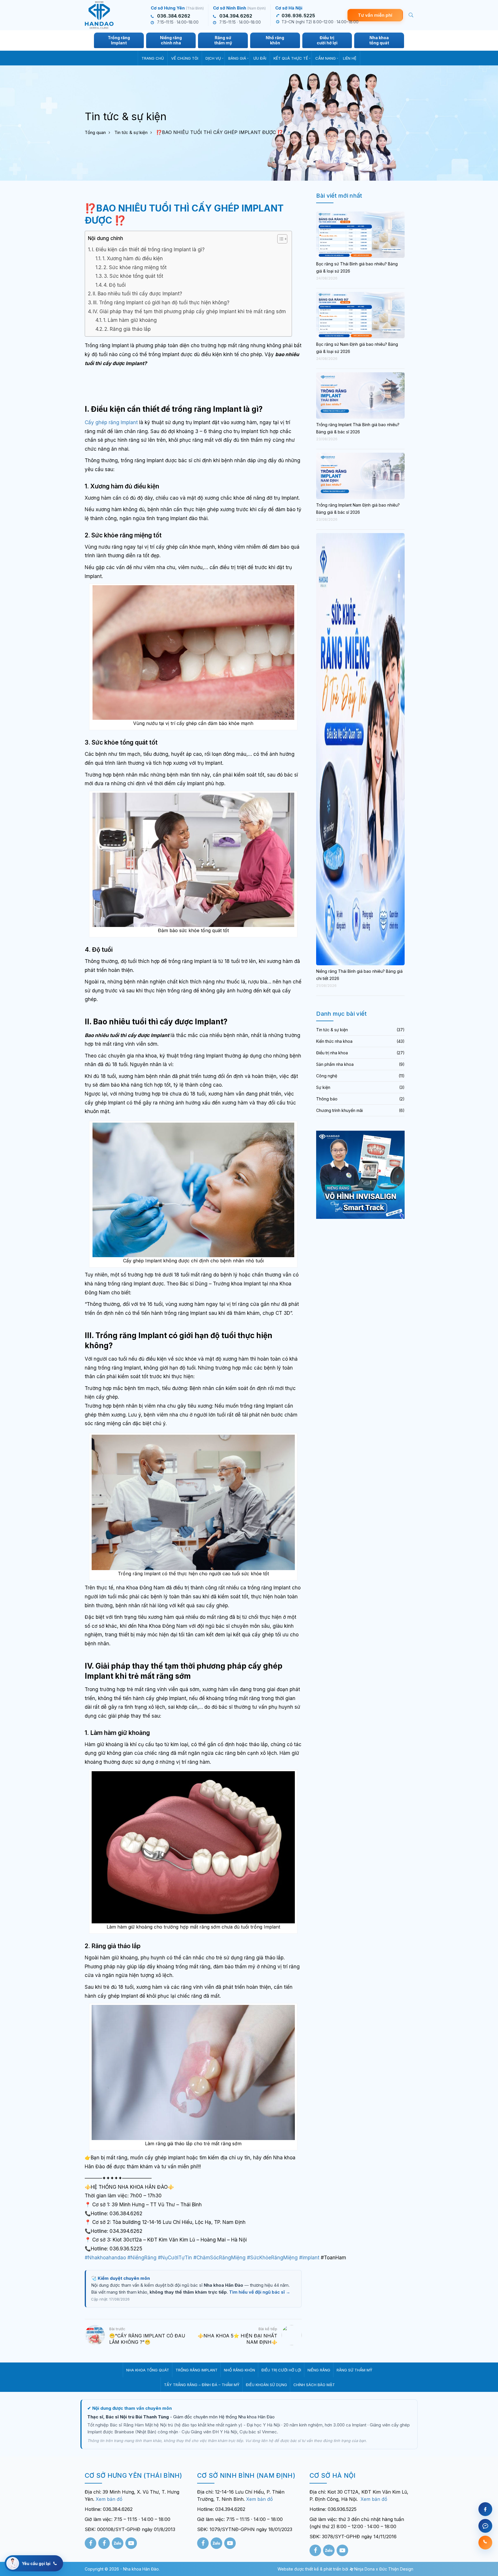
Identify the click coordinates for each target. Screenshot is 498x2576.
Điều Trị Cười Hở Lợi (281, 2370)
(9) (402, 1064)
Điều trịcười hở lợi (327, 40)
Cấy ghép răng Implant (111, 422)
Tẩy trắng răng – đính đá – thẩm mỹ (202, 2385)
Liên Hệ (350, 58)
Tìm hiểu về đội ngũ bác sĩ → (260, 2292)
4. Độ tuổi (115, 285)
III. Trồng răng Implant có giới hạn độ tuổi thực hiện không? (161, 303)
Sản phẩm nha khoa (335, 1064)
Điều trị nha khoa (332, 1053)
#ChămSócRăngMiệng (219, 2258)
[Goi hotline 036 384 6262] (485, 2543)
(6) (402, 1110)
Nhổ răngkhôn (275, 40)
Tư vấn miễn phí (375, 15)
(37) (401, 1030)
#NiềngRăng (142, 2258)
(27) (401, 1053)
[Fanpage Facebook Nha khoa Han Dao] (485, 2509)
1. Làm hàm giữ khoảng (130, 320)
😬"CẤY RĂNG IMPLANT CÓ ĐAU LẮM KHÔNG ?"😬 (147, 2339)
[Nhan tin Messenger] (485, 2526)
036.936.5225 (298, 16)
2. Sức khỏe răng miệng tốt (135, 267)
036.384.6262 (174, 16)
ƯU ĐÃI (260, 58)
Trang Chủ (153, 58)
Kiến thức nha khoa (334, 1041)
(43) (401, 1041)
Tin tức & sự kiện (131, 132)
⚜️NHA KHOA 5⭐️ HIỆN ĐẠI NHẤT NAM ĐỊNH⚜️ (237, 2339)
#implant (309, 2258)
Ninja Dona (364, 2569)
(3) (402, 1087)
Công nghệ (327, 1076)
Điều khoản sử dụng (266, 2385)
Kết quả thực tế (291, 58)
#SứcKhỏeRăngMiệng (272, 2258)
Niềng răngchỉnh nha (171, 40)
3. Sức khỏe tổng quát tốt (133, 276)
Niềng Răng (319, 2370)
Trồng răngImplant (119, 40)
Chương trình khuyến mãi (339, 1110)
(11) (402, 1076)
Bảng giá (237, 58)
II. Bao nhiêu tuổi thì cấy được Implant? (137, 294)
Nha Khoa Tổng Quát (148, 2370)
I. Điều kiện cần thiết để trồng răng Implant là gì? (148, 250)
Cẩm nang (326, 58)
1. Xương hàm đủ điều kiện (133, 258)
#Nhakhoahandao (105, 2258)
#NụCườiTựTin (175, 2258)
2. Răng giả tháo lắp (128, 329)
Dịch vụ (213, 58)
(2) (402, 1099)
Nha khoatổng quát (379, 40)
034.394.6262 (236, 16)
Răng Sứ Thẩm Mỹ (354, 2370)
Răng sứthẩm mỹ (223, 40)
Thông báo (327, 1099)
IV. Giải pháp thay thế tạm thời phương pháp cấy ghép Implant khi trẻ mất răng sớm (189, 311)
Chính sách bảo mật (314, 2385)
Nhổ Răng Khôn (239, 2370)
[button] (279, 240)
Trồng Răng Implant (197, 2370)
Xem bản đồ (109, 2499)
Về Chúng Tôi (185, 58)
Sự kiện (323, 1087)
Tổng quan (95, 132)
